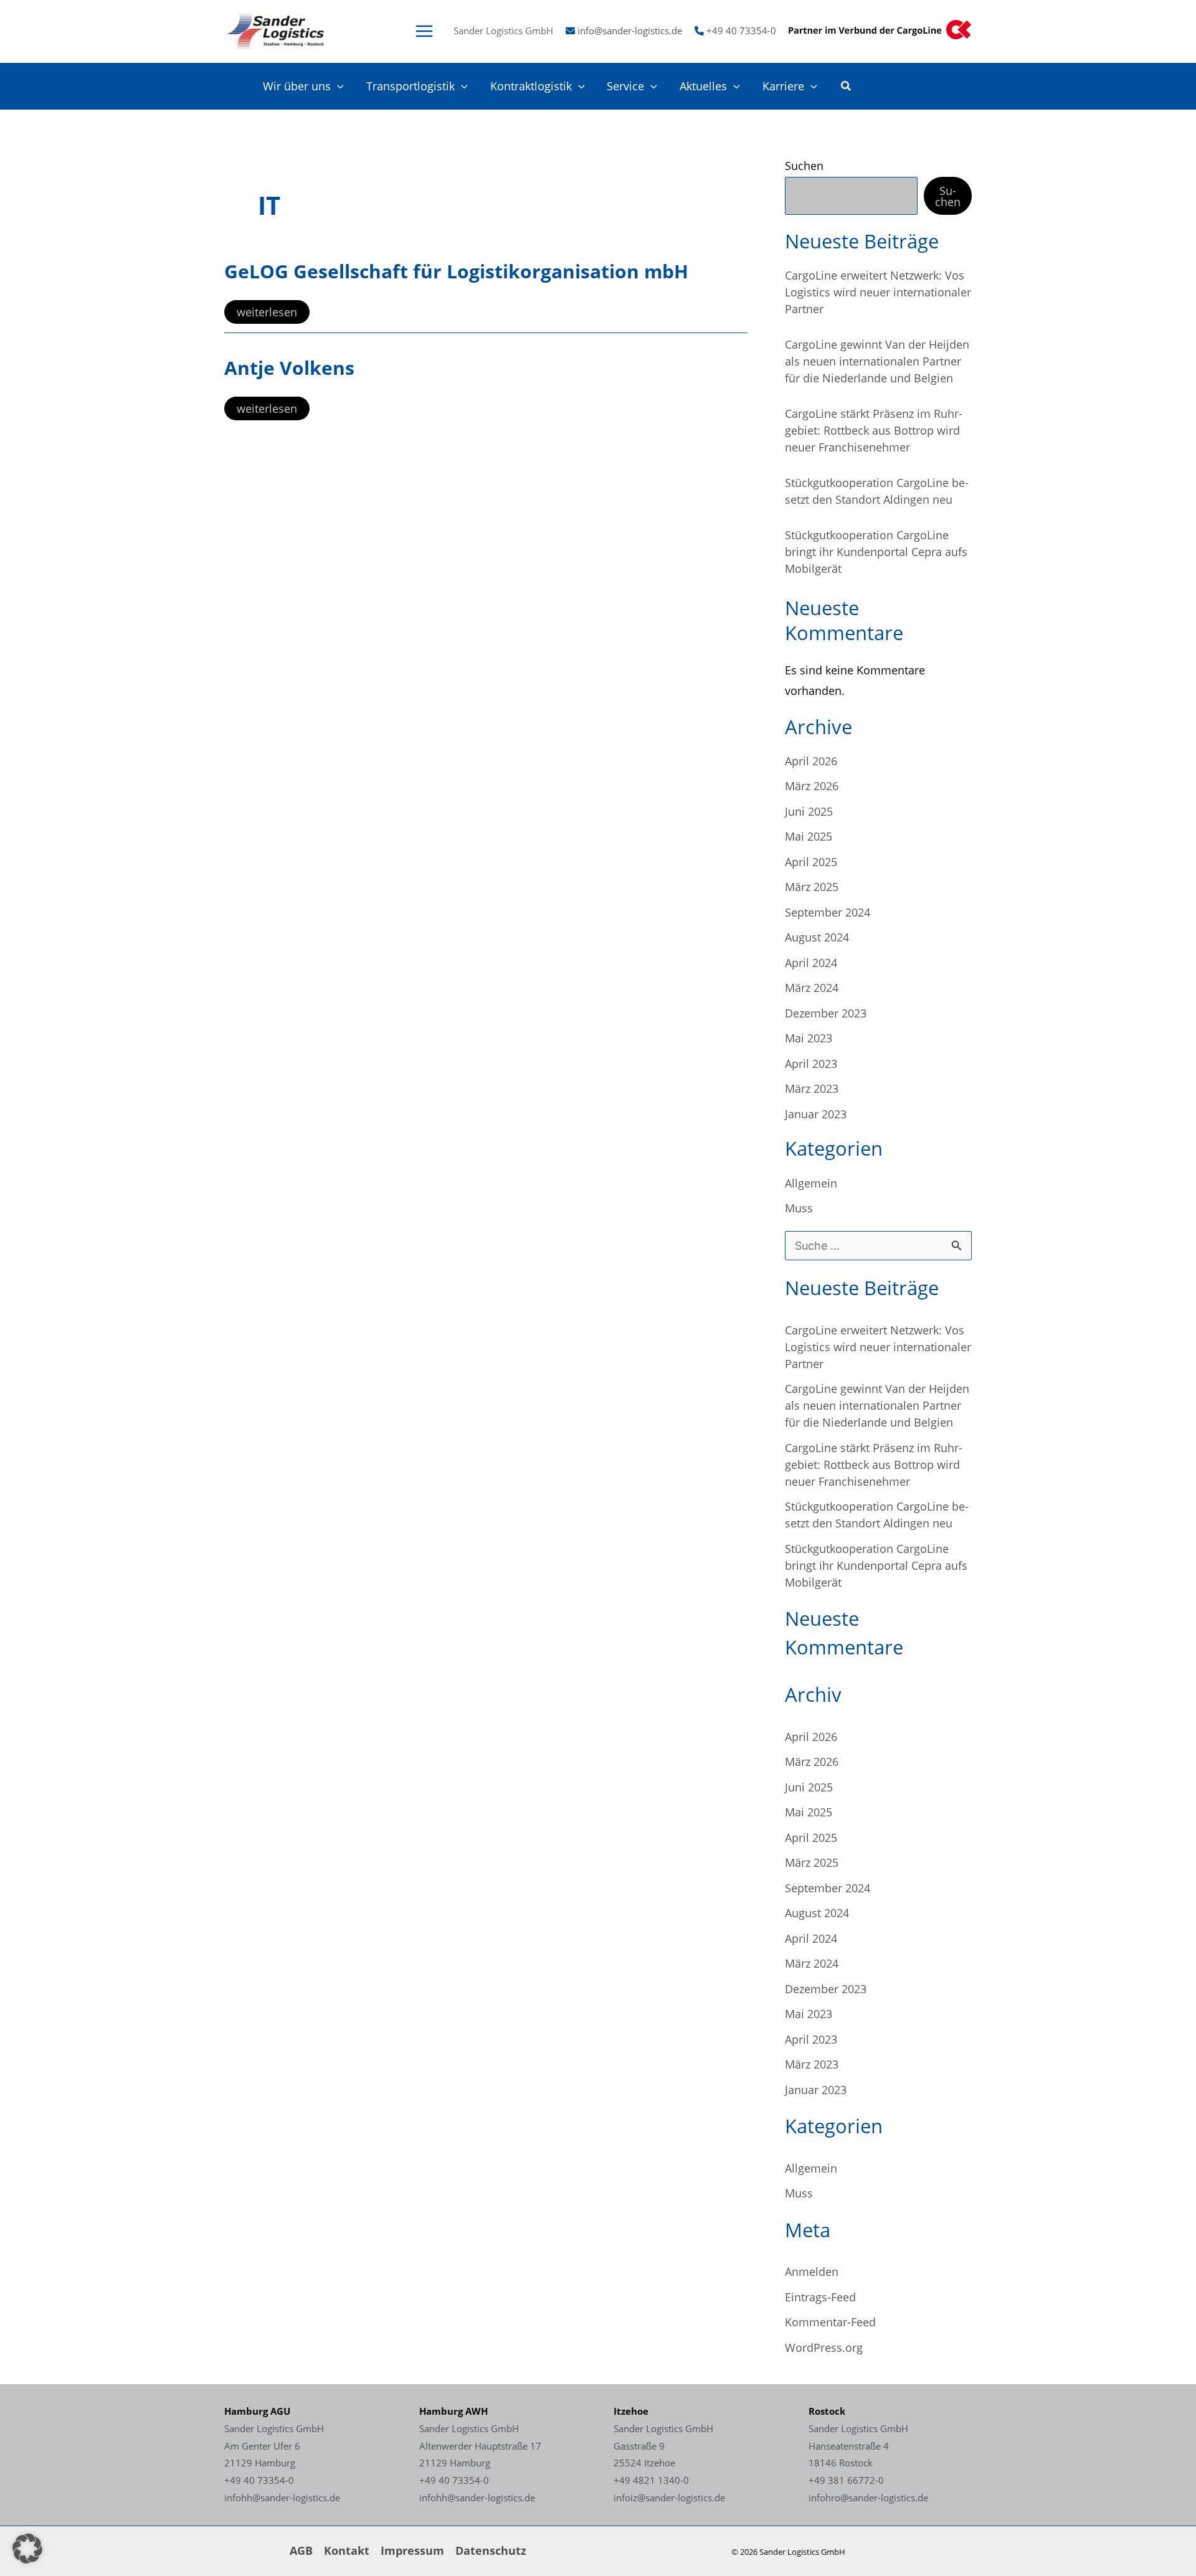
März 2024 (812, 988)
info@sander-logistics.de (630, 31)
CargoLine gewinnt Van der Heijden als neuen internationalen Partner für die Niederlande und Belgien (877, 361)
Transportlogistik (411, 86)
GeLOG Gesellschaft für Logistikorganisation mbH (456, 271)
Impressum (412, 2550)
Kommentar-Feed (830, 2322)
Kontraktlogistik (531, 86)
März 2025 (812, 887)
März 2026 (812, 786)
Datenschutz (491, 2550)
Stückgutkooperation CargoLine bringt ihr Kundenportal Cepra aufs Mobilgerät (876, 552)
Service (625, 86)
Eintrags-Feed (820, 2297)
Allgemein (811, 1183)
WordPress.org (824, 2347)
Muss (799, 1208)
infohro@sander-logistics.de (868, 2498)
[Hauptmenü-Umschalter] (424, 31)
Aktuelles (703, 86)
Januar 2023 (816, 1114)
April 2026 (811, 761)
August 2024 (817, 937)
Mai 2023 (809, 1038)
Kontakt (347, 2550)
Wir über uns (297, 86)
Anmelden (812, 2272)
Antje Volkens (289, 368)
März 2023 (812, 1088)
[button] (337, 86)
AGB (301, 2550)
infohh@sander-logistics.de (282, 2498)
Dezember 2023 (826, 1013)
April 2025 (811, 862)
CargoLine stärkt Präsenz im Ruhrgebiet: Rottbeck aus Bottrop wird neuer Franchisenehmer (874, 430)
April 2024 (811, 963)
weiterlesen (267, 314)
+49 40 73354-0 (741, 31)
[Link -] (275, 30)
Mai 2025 (809, 836)
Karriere (783, 86)
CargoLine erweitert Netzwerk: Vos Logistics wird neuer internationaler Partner (878, 292)
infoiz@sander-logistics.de (669, 2498)
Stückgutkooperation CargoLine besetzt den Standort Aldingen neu (877, 491)
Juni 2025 (809, 811)
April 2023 (811, 1064)
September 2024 (828, 912)
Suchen (804, 166)
